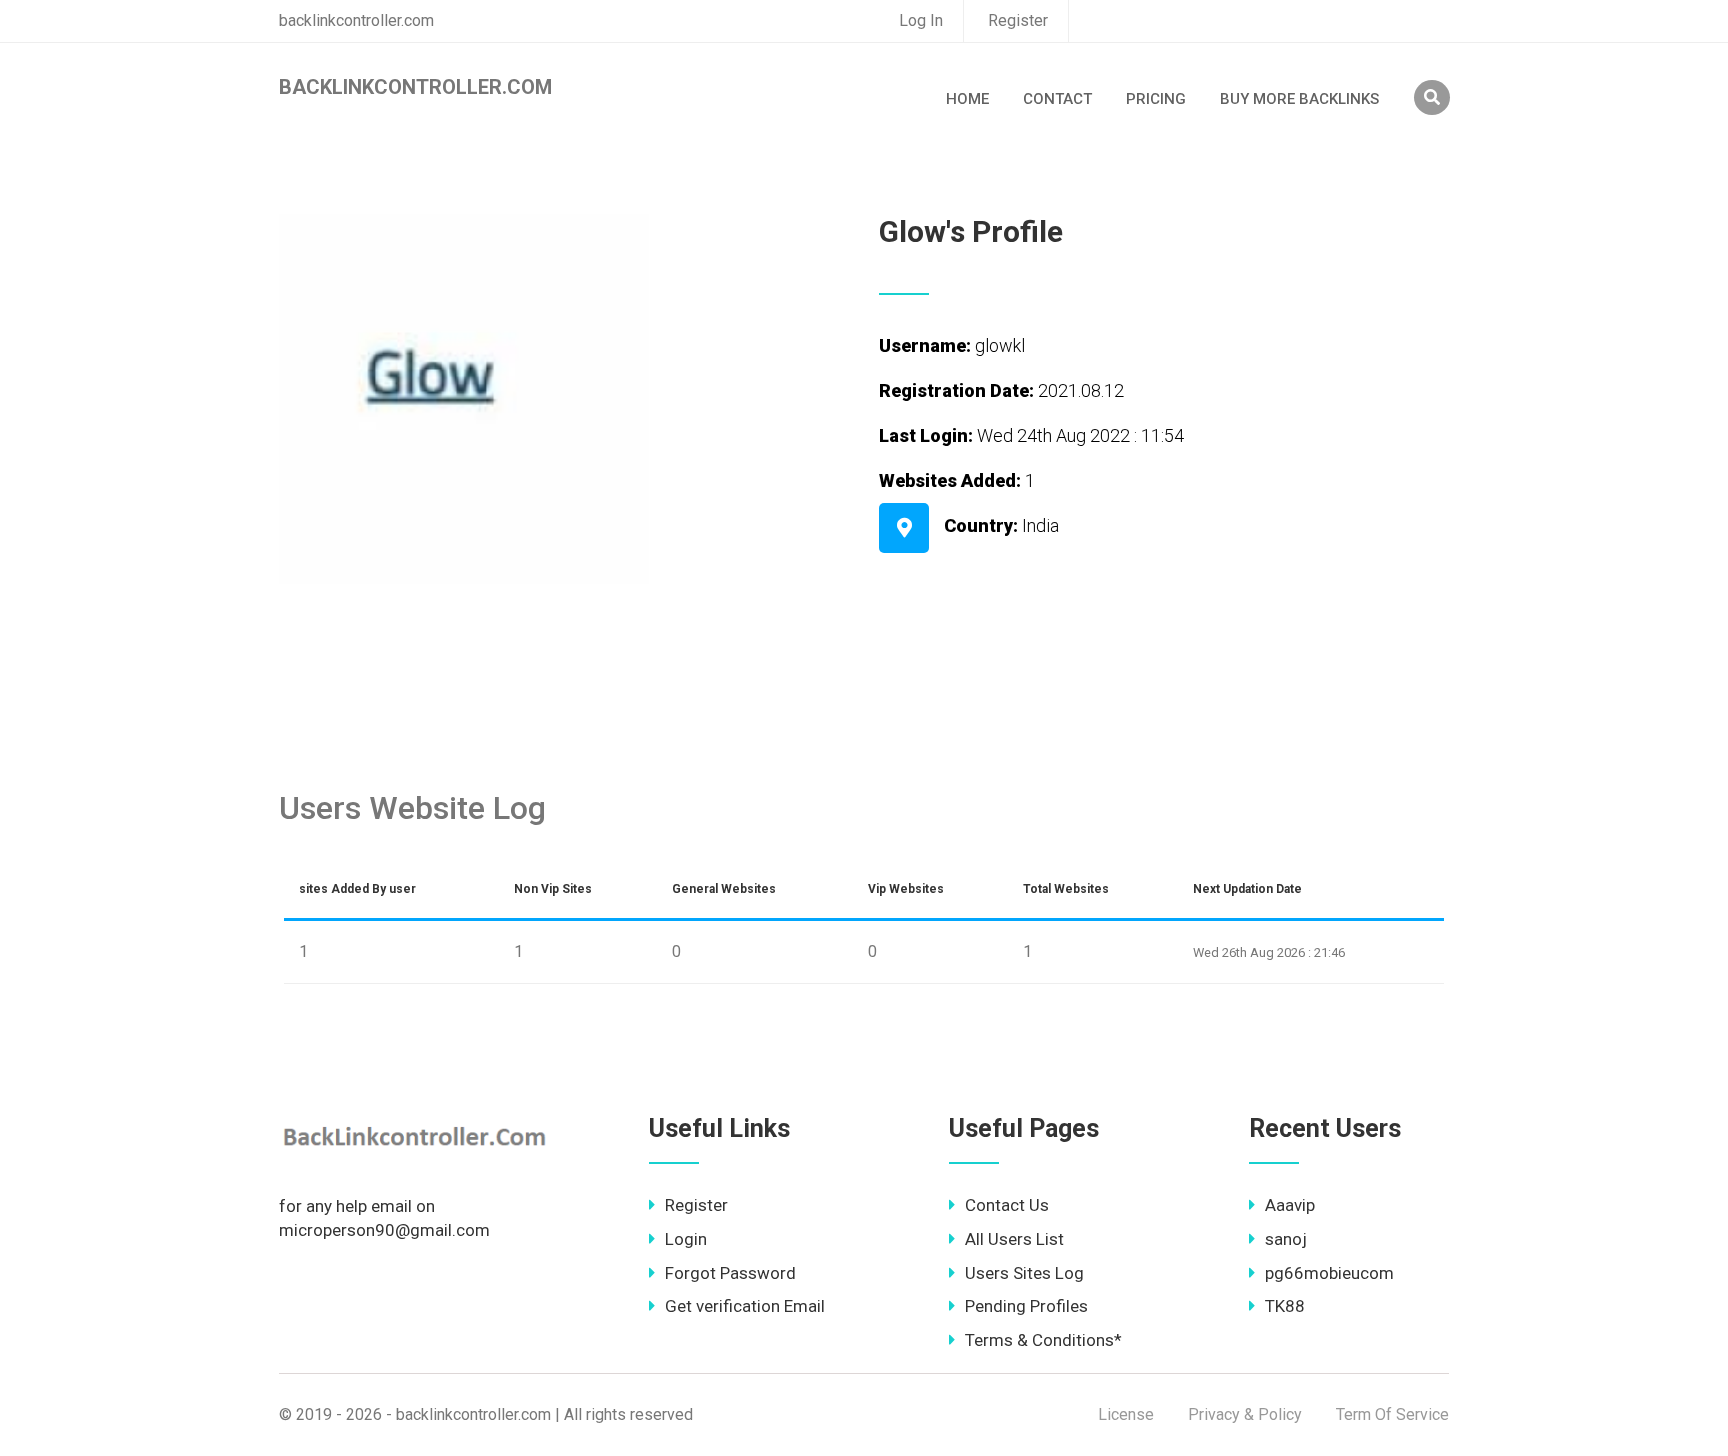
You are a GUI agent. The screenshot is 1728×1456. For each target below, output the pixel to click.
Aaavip (1290, 1205)
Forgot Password (730, 1273)
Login (686, 1239)
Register (1018, 20)
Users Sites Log (1024, 1273)
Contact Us (1007, 1205)
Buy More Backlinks (1299, 99)
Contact (1057, 99)
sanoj (1286, 1239)
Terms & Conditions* (1043, 1340)
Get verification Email (745, 1306)
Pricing (1156, 99)
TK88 (1285, 1306)
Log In (921, 20)
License (1126, 1414)
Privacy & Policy (1245, 1414)
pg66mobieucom (1329, 1273)
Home (967, 99)
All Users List (1014, 1239)
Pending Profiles (1026, 1306)
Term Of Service (1392, 1414)
